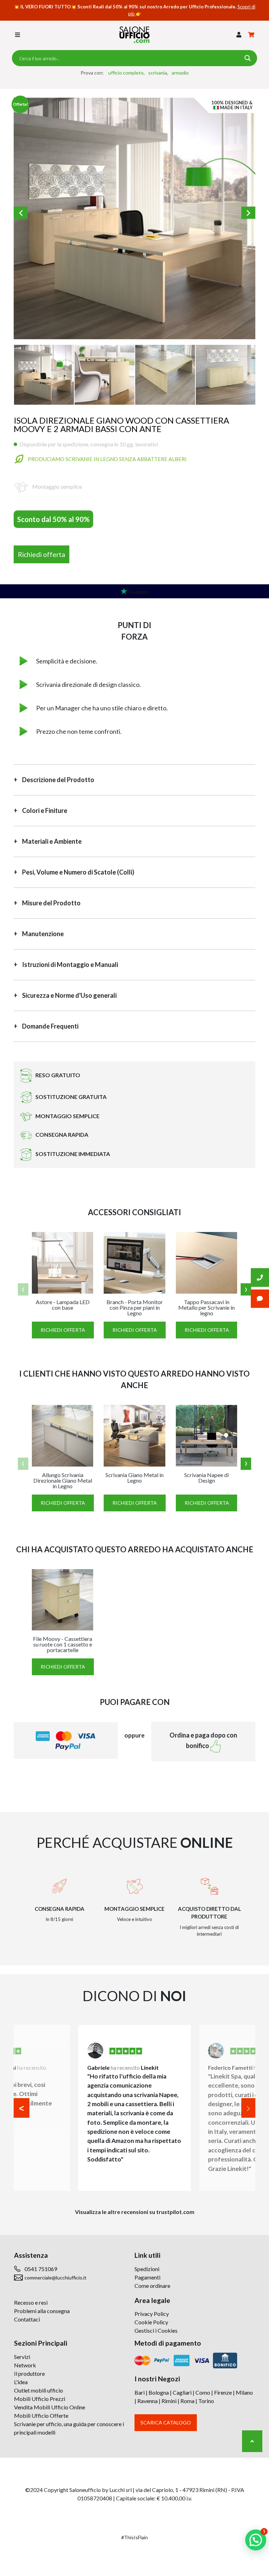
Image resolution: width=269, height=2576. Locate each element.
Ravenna (147, 2401)
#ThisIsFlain (134, 2537)
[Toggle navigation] (18, 35)
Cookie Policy (151, 2322)
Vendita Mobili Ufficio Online (50, 2407)
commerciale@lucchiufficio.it (56, 2278)
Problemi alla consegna (42, 2311)
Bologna (159, 2392)
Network (25, 2365)
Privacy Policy (152, 2314)
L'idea (21, 2382)
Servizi (22, 2357)
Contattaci (27, 2319)
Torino (206, 2401)
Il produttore (29, 2373)
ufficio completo (126, 73)
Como (203, 2392)
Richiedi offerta (42, 554)
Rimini (169, 2401)
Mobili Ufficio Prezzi (40, 2399)
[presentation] (23, 1290)
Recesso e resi (31, 2302)
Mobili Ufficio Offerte (41, 2415)
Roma (187, 2401)
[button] (239, 35)
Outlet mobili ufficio (39, 2390)
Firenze (223, 2392)
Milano (244, 2392)
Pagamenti (147, 2277)
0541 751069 (41, 2269)
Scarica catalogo (166, 2422)
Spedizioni (147, 2269)
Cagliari (182, 2392)
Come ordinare (152, 2286)
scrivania (158, 73)
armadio (180, 73)
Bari (140, 2392)
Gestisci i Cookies (156, 2330)
